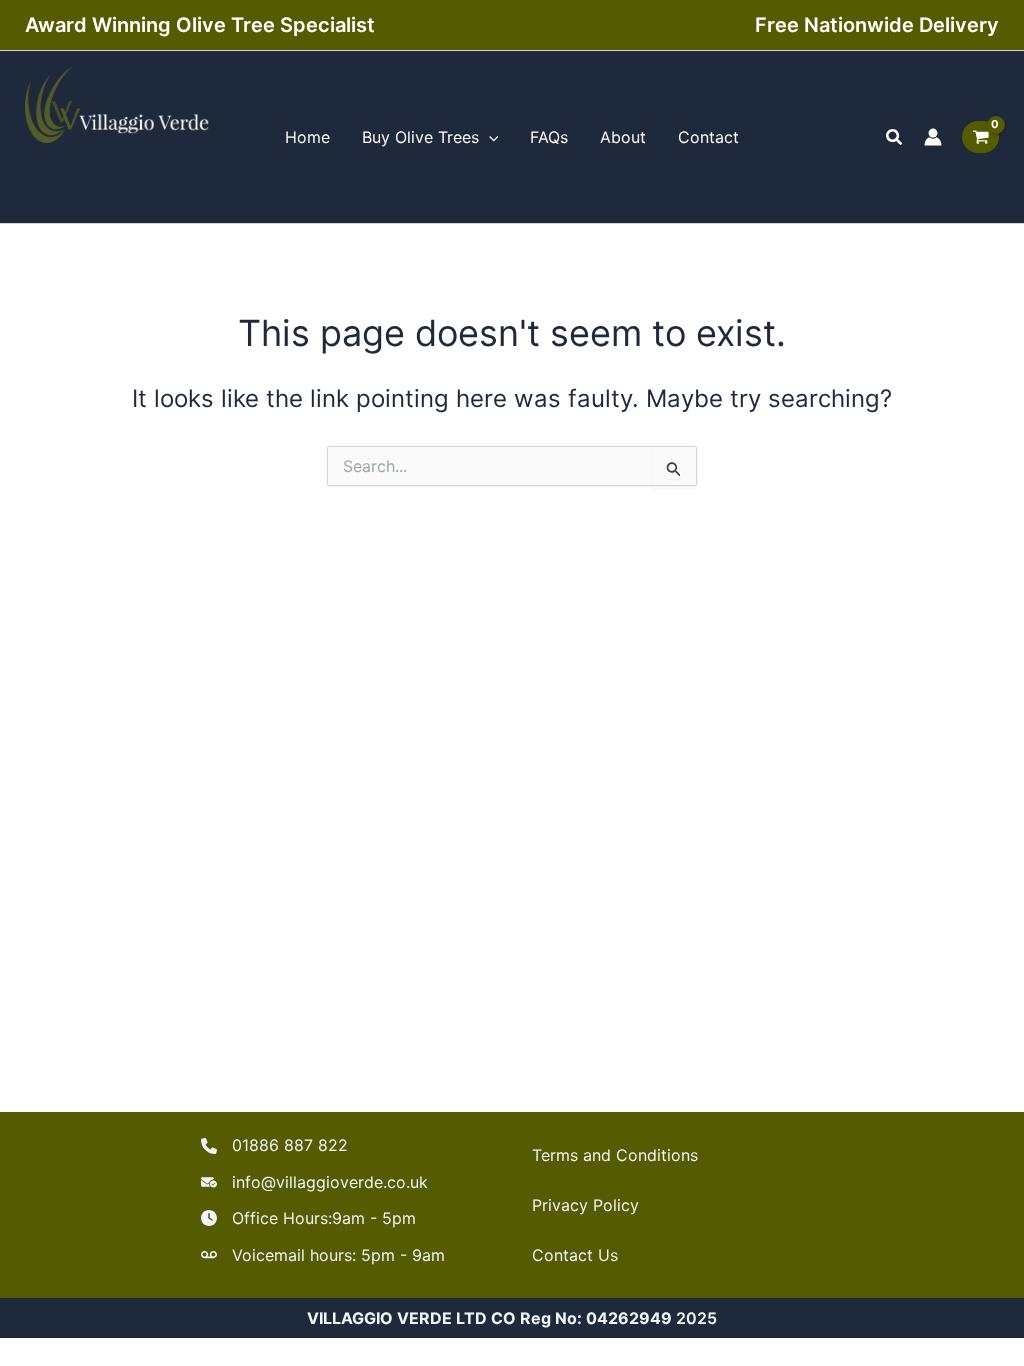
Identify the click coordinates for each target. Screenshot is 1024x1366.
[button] (895, 137)
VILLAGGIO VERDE (96, 174)
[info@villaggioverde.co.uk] (314, 1182)
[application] (489, 137)
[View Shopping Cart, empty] (980, 137)
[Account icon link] (933, 137)
